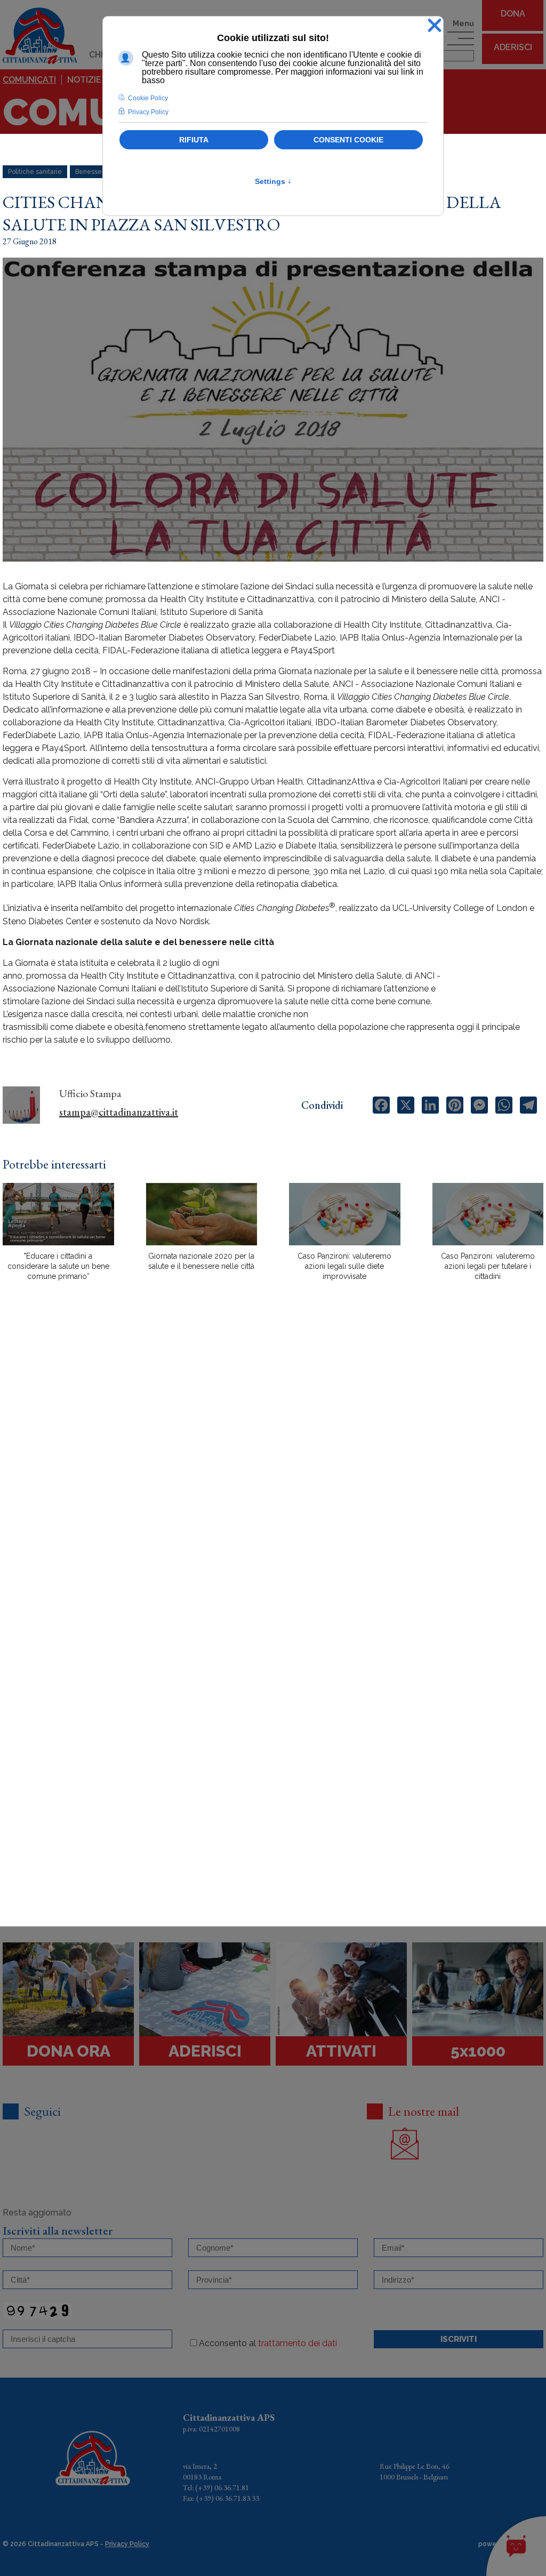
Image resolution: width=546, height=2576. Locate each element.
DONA (513, 14)
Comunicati (29, 80)
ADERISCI (513, 47)
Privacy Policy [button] (148, 112)
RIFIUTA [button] (194, 140)
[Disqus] (273, 1476)
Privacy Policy (127, 2544)
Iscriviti (459, 2339)
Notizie (84, 80)
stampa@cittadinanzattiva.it (119, 1112)
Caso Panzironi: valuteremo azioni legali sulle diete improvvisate (344, 1266)
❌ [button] (435, 26)
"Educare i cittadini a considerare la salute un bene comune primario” (58, 1266)
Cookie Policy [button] (148, 98)
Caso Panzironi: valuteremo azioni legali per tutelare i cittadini (488, 1266)
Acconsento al (268, 2343)
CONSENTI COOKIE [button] (348, 140)
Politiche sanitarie (35, 172)
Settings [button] (273, 181)
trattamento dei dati (298, 2343)
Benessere (92, 172)
